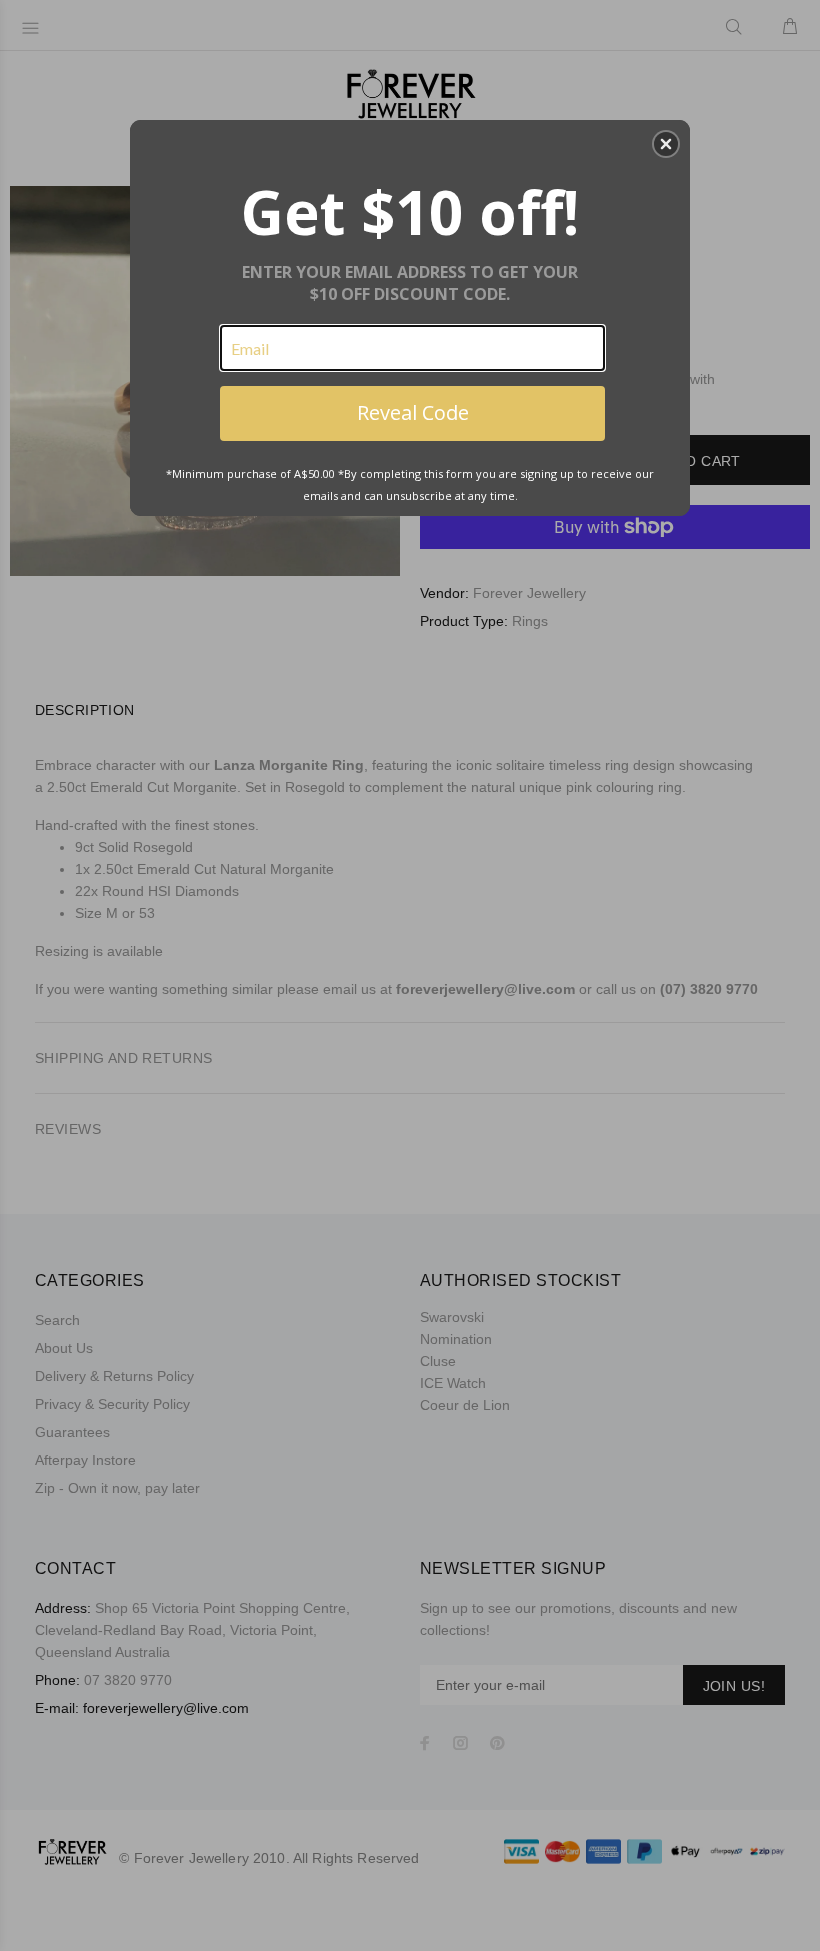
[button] (666, 144)
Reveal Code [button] (413, 412)
